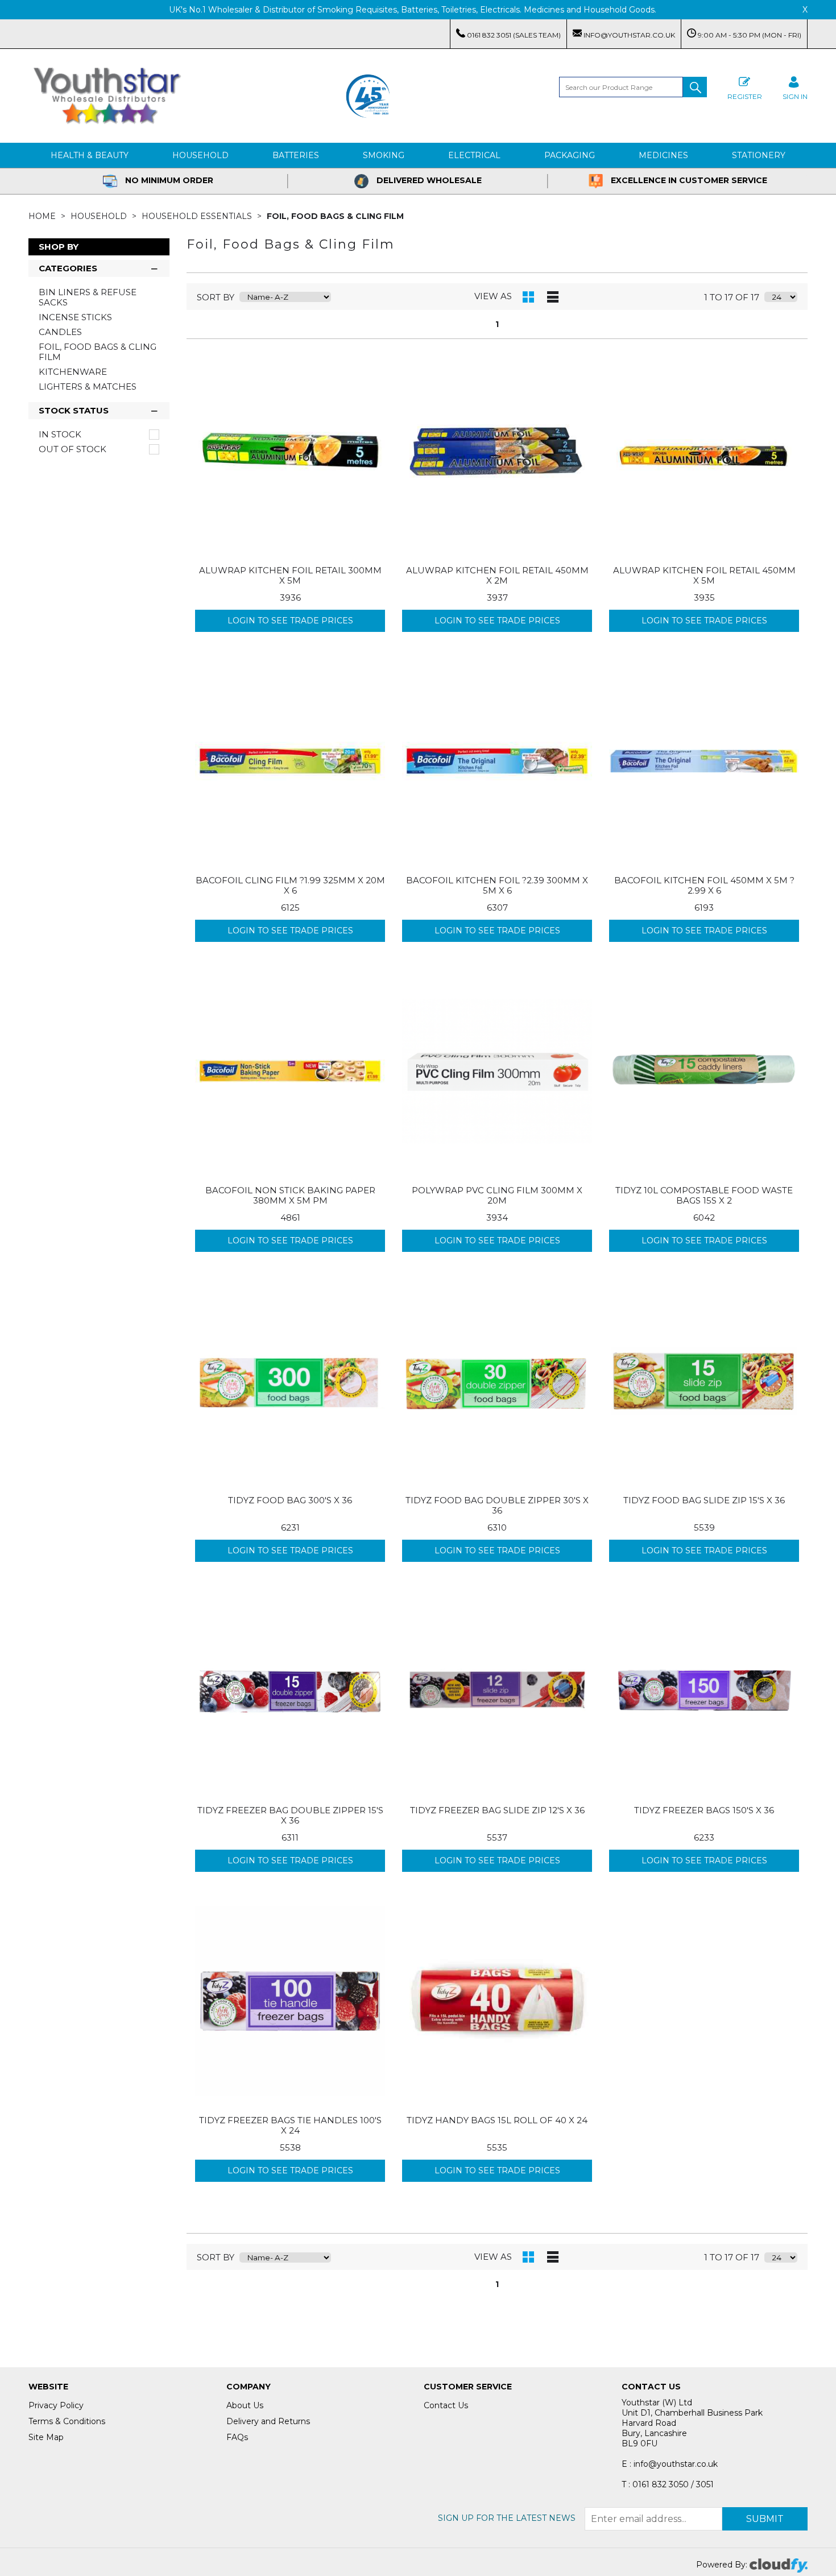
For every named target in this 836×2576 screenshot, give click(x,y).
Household (200, 155)
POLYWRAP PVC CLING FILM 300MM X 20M (497, 1195)
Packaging (570, 155)
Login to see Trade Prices (290, 621)
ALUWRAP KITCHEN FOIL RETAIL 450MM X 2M (497, 575)
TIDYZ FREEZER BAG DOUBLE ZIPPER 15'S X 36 (290, 1815)
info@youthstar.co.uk (628, 35)
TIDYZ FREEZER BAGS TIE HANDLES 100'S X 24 (290, 2125)
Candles (60, 332)
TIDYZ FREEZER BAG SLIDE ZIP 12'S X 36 (497, 1810)
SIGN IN (795, 96)
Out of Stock (73, 449)
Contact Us (446, 2405)
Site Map (46, 2437)
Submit (765, 2519)
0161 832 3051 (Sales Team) (513, 35)
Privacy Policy (56, 2405)
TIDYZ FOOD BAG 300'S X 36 (290, 1500)
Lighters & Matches (88, 386)
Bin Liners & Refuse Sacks (88, 297)
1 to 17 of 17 (732, 297)
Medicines (663, 155)
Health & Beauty (90, 155)
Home (43, 216)
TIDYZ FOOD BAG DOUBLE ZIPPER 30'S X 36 (497, 1505)
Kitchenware (73, 372)
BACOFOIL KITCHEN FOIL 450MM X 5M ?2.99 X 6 (704, 885)
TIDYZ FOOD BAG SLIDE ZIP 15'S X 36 (704, 1500)
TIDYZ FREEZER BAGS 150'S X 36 (704, 1810)
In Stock (60, 435)
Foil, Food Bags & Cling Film (335, 216)
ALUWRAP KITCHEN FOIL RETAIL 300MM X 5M (290, 575)
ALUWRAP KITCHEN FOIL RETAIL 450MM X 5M (704, 575)
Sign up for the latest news (507, 2518)
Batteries (296, 155)
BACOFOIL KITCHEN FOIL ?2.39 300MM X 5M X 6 (497, 885)
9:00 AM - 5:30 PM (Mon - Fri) (749, 35)
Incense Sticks (75, 317)
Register (745, 96)
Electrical (474, 155)
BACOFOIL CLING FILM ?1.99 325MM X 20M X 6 (290, 885)
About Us (245, 2405)
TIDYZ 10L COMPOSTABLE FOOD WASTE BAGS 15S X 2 (704, 1195)
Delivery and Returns (268, 2421)
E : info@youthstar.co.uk (670, 2464)
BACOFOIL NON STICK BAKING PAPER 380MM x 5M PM (290, 1195)
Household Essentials (198, 216)
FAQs (237, 2437)
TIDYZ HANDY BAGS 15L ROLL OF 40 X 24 (497, 2120)
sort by (216, 297)
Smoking (384, 155)
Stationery (759, 155)
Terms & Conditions (67, 2421)
